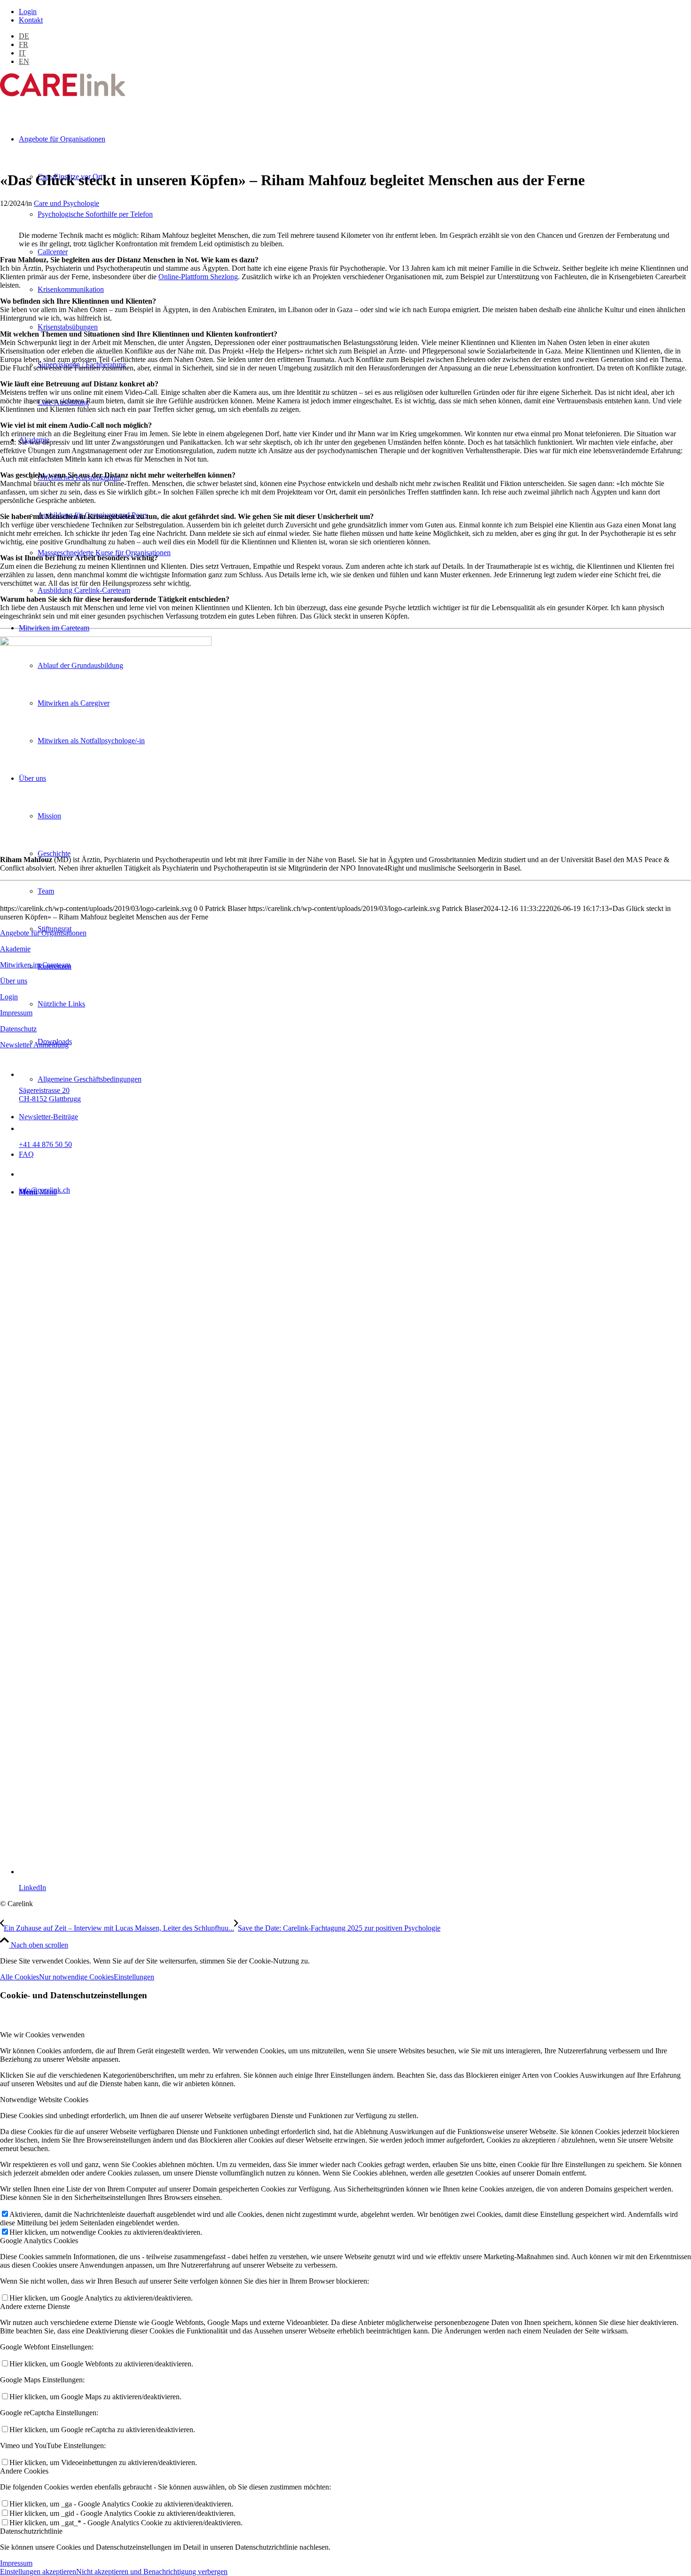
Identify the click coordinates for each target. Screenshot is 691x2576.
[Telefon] (29, 1128)
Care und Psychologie (67, 203)
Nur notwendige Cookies (76, 1977)
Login (28, 12)
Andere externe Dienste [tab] (35, 2306)
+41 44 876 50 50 (45, 1144)
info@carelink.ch (44, 1190)
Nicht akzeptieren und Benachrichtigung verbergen (152, 2572)
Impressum (16, 1013)
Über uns (14, 981)
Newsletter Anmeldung (34, 1045)
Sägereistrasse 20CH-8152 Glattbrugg (50, 1095)
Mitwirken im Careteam (35, 965)
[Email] (29, 1174)
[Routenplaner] (29, 1074)
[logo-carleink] (63, 94)
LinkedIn (32, 1888)
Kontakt (31, 20)
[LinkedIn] (355, 1872)
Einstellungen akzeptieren (38, 2572)
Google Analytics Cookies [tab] (39, 2241)
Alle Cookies (20, 1977)
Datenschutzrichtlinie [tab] (31, 2531)
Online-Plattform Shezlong (198, 277)
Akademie (15, 949)
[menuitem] (355, 12)
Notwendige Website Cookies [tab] (44, 2100)
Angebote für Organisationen (43, 933)
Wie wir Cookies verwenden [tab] (42, 2035)
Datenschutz (18, 1029)
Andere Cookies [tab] (24, 2471)
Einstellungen (134, 1977)
